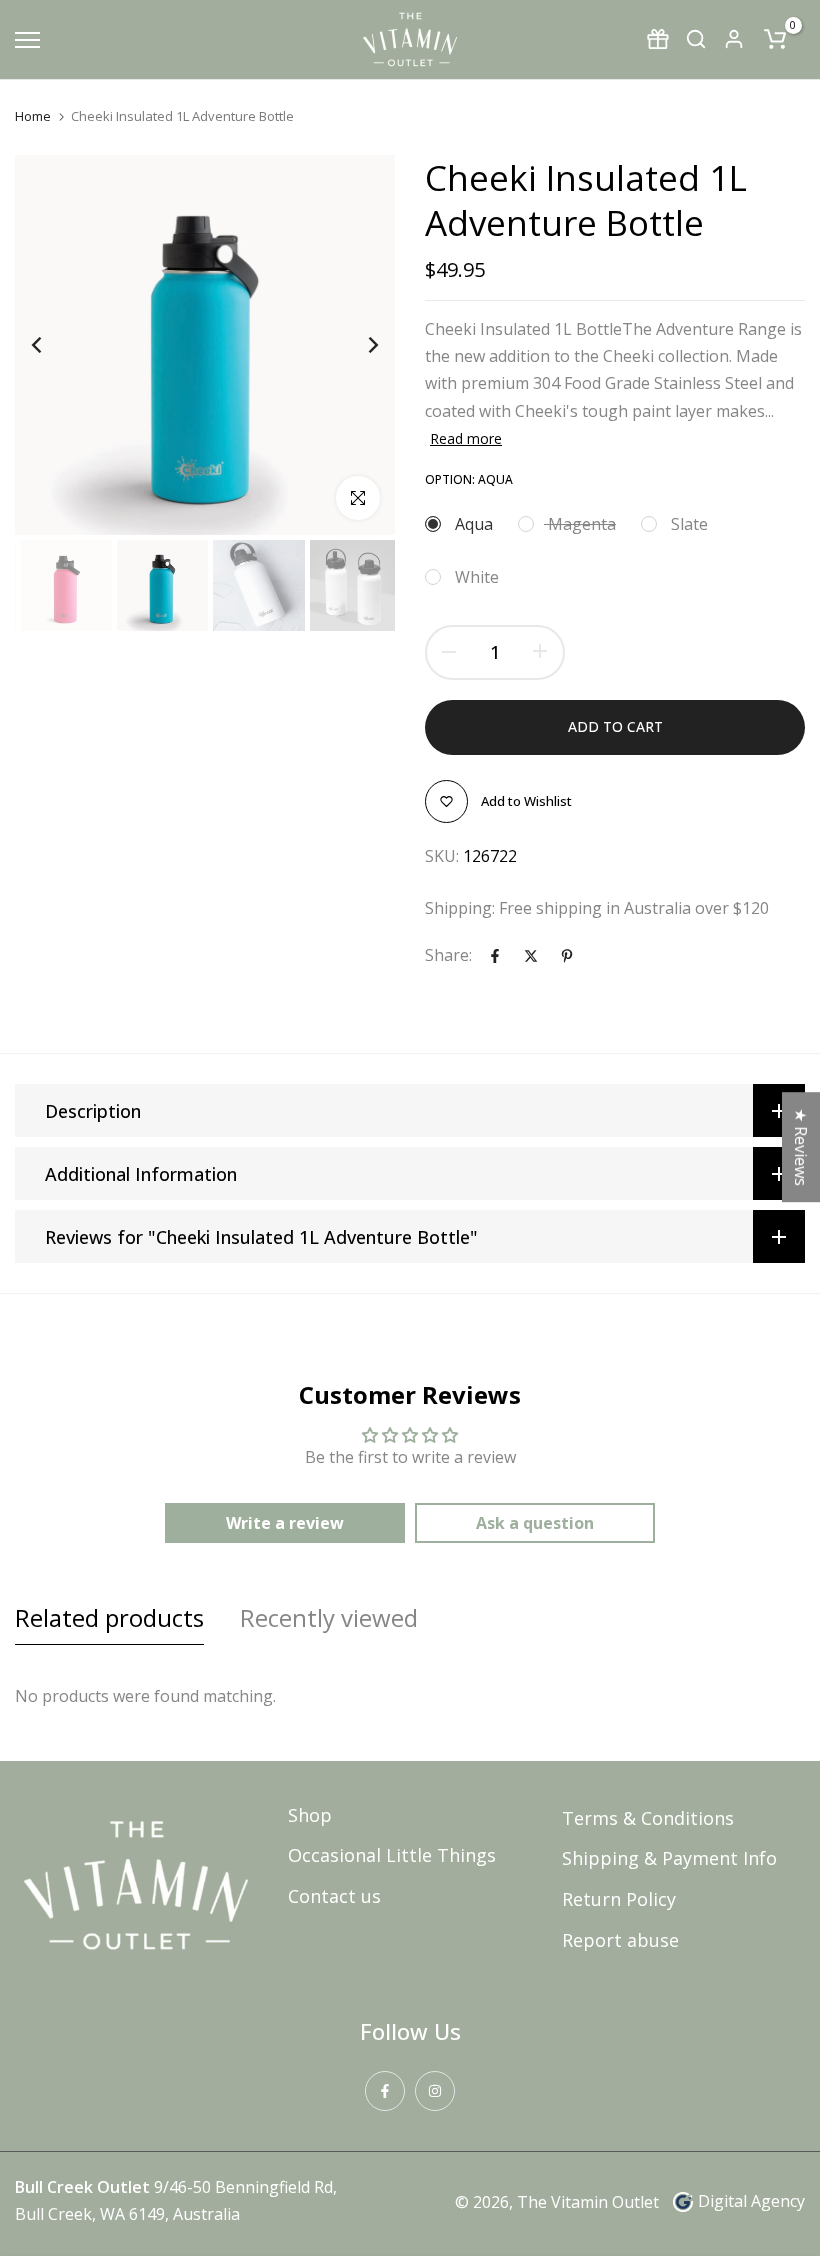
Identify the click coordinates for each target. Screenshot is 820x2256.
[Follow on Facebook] (385, 2091)
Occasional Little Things (392, 1855)
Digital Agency (751, 2201)
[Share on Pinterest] (567, 956)
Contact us (334, 1896)
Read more (466, 439)
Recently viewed (329, 1617)
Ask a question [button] (535, 1523)
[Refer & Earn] (658, 39)
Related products (109, 1617)
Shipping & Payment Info (669, 1858)
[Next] (357, 345)
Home (33, 116)
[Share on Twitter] (531, 956)
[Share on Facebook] (495, 956)
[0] (775, 39)
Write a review (285, 1523)
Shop (310, 1815)
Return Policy (619, 1899)
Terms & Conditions (648, 1818)
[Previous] (52, 345)
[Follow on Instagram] (435, 2091)
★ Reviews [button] (801, 1147)
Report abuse (620, 1940)
